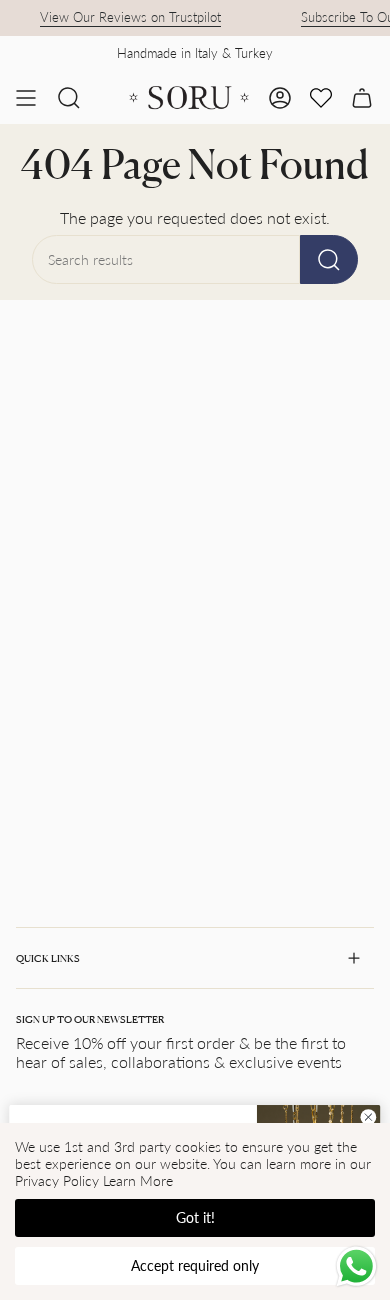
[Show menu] (26, 98)
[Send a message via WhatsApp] (356, 1266)
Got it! (195, 1217)
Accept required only (195, 1265)
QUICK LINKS (48, 958)
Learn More (138, 1180)
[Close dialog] (368, 1117)
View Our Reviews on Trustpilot (125, 17)
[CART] (362, 98)
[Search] (329, 259)
